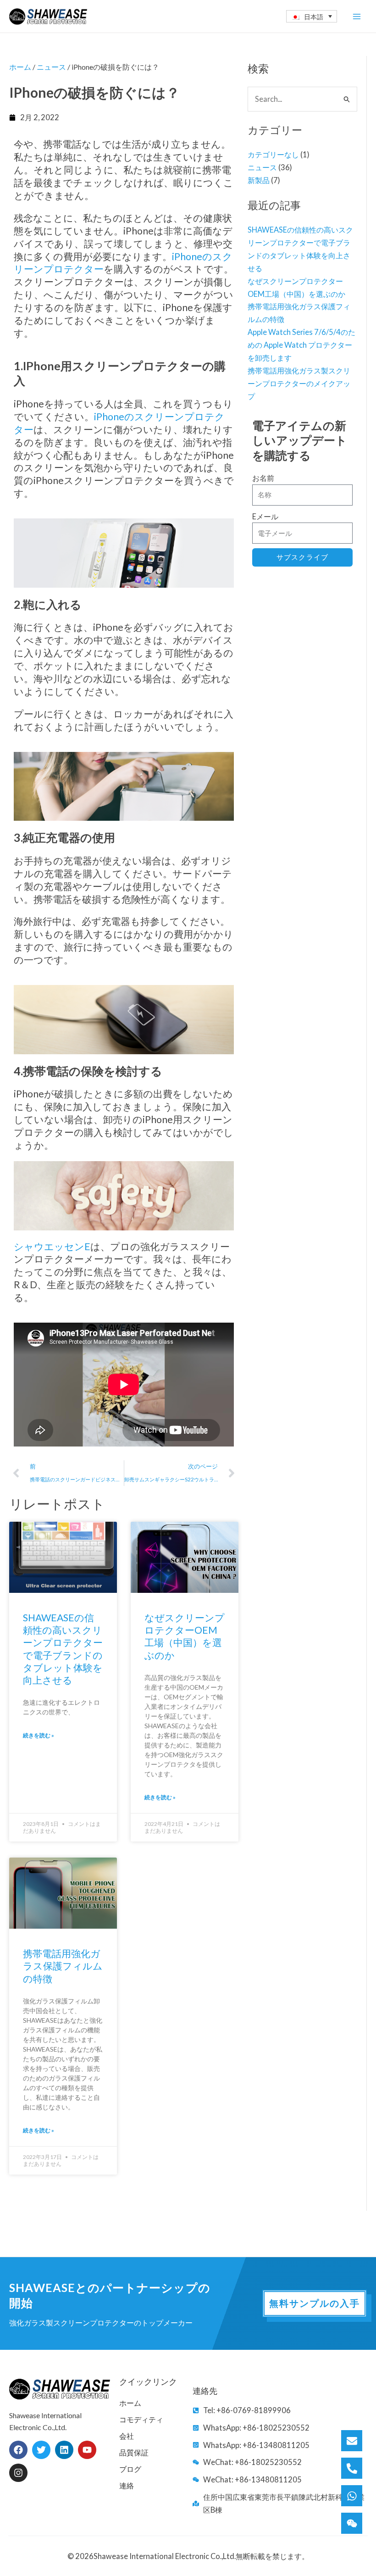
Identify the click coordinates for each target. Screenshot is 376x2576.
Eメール (265, 516)
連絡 (127, 2485)
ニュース (262, 167)
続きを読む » (39, 1735)
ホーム (20, 67)
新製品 (259, 180)
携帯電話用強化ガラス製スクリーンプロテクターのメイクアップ (299, 383)
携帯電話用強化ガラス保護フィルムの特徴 (63, 1966)
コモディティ (141, 2419)
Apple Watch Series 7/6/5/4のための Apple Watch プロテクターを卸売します (301, 345)
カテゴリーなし (273, 154)
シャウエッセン (49, 1246)
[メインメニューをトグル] (357, 16)
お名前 (263, 478)
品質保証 (134, 2452)
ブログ (130, 2469)
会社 (127, 2436)
